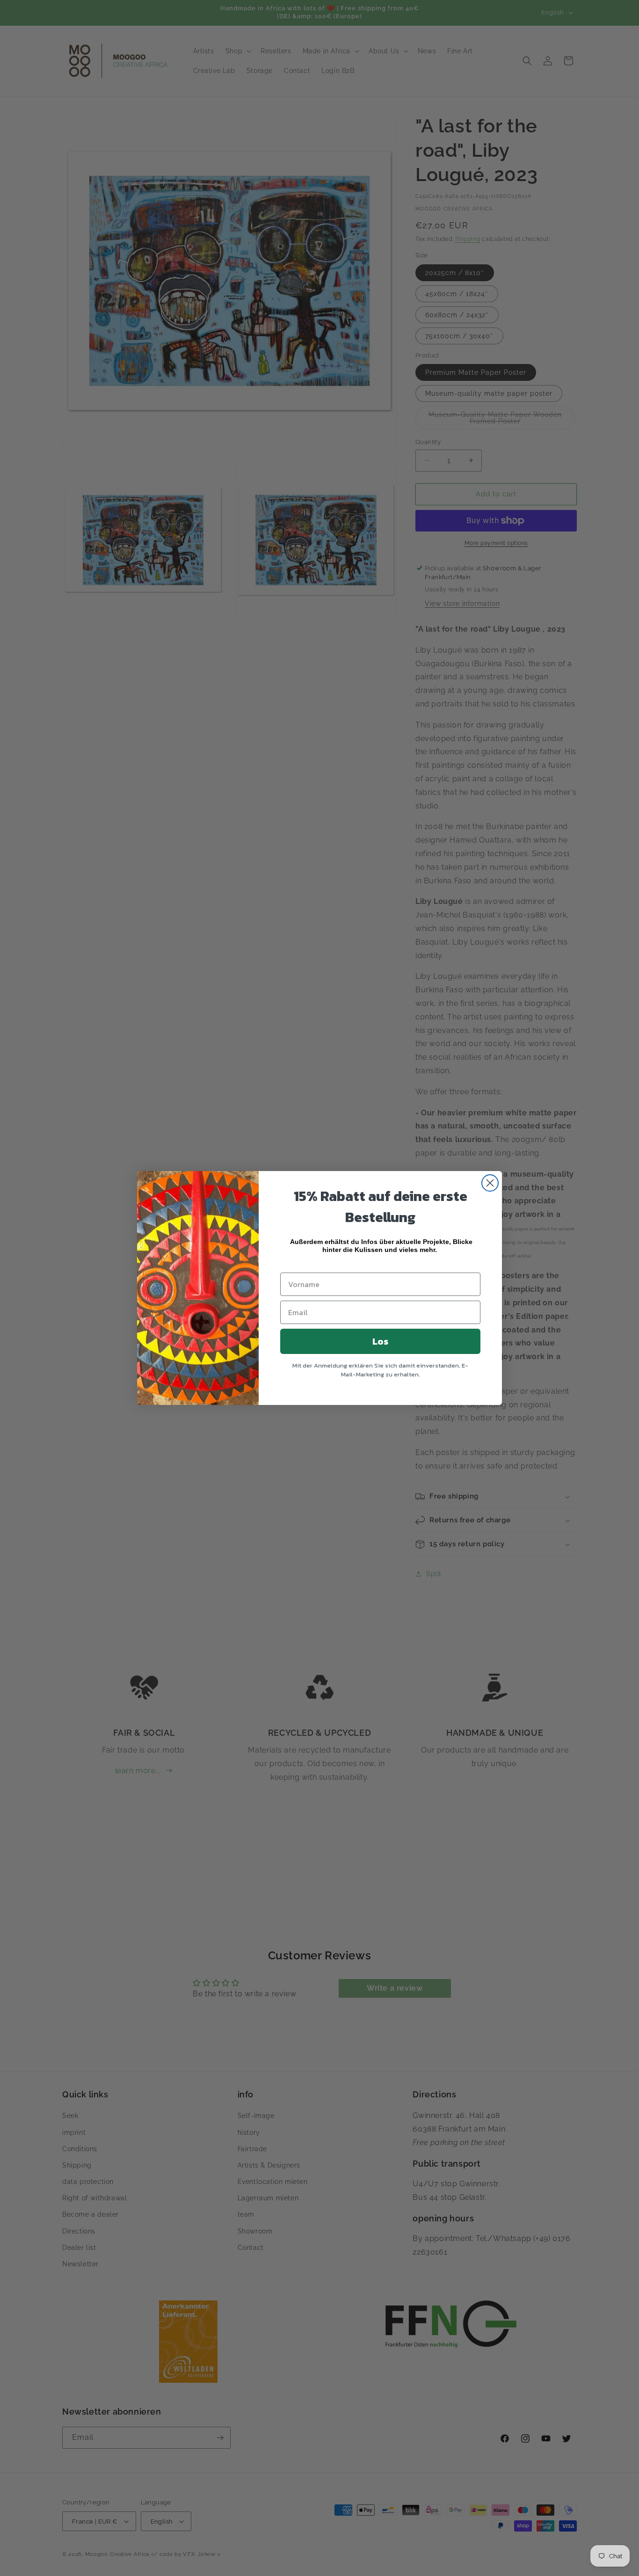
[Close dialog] (490, 1183)
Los (380, 1341)
